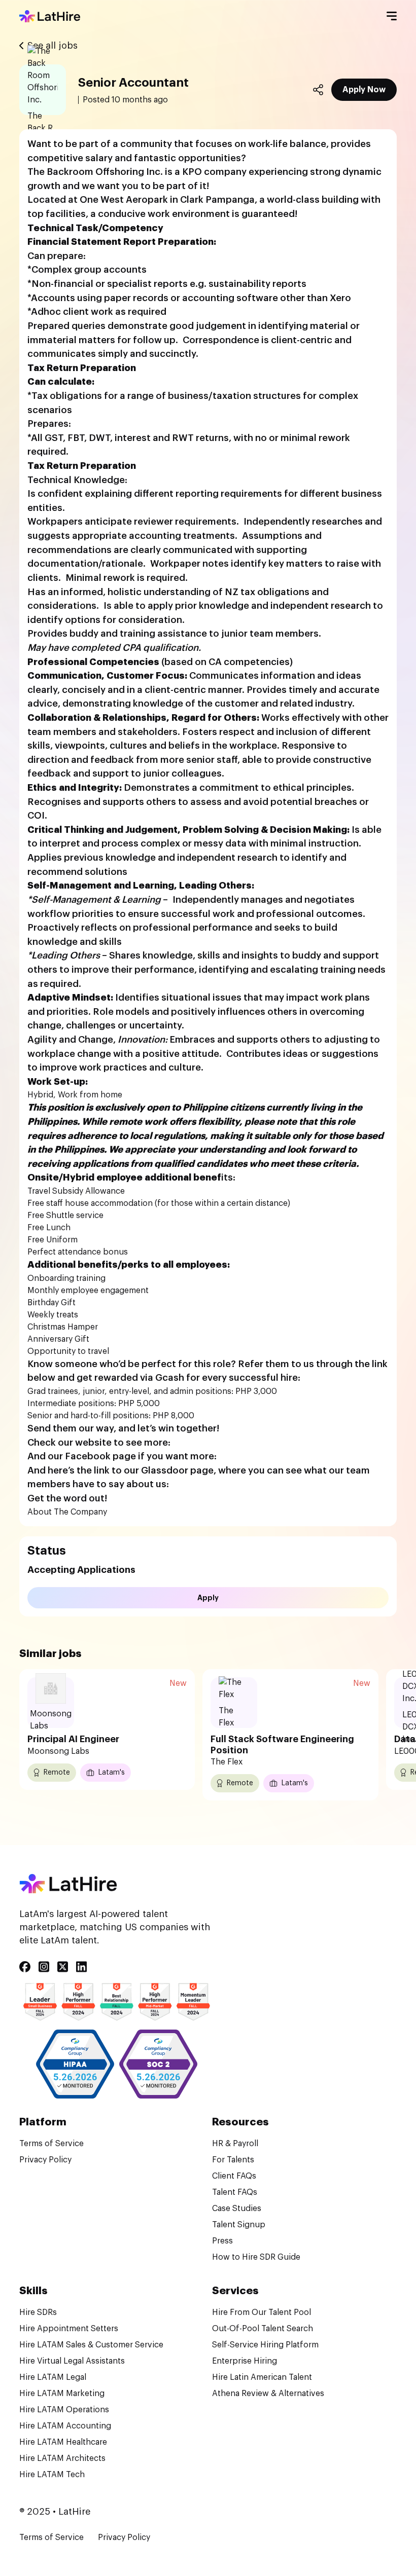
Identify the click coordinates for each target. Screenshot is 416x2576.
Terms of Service (51, 2144)
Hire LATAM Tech (52, 2475)
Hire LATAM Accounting (65, 2426)
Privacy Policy (45, 2160)
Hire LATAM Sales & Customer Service (91, 2345)
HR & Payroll (235, 2144)
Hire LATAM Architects (62, 2458)
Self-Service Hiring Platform (265, 2345)
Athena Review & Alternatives (268, 2394)
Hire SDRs (38, 2312)
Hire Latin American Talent (262, 2377)
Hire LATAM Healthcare (63, 2442)
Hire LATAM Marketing (62, 2394)
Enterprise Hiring (245, 2361)
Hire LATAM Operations (64, 2410)
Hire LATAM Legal (53, 2377)
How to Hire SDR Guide (256, 2257)
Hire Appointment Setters (69, 2329)
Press (222, 2241)
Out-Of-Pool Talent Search (263, 2329)
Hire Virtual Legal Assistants (72, 2361)
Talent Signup (239, 2225)
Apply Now (364, 90)
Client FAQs (234, 2176)
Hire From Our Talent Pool (262, 2312)
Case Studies (237, 2209)
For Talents (233, 2160)
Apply (208, 1598)
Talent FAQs (235, 2192)
